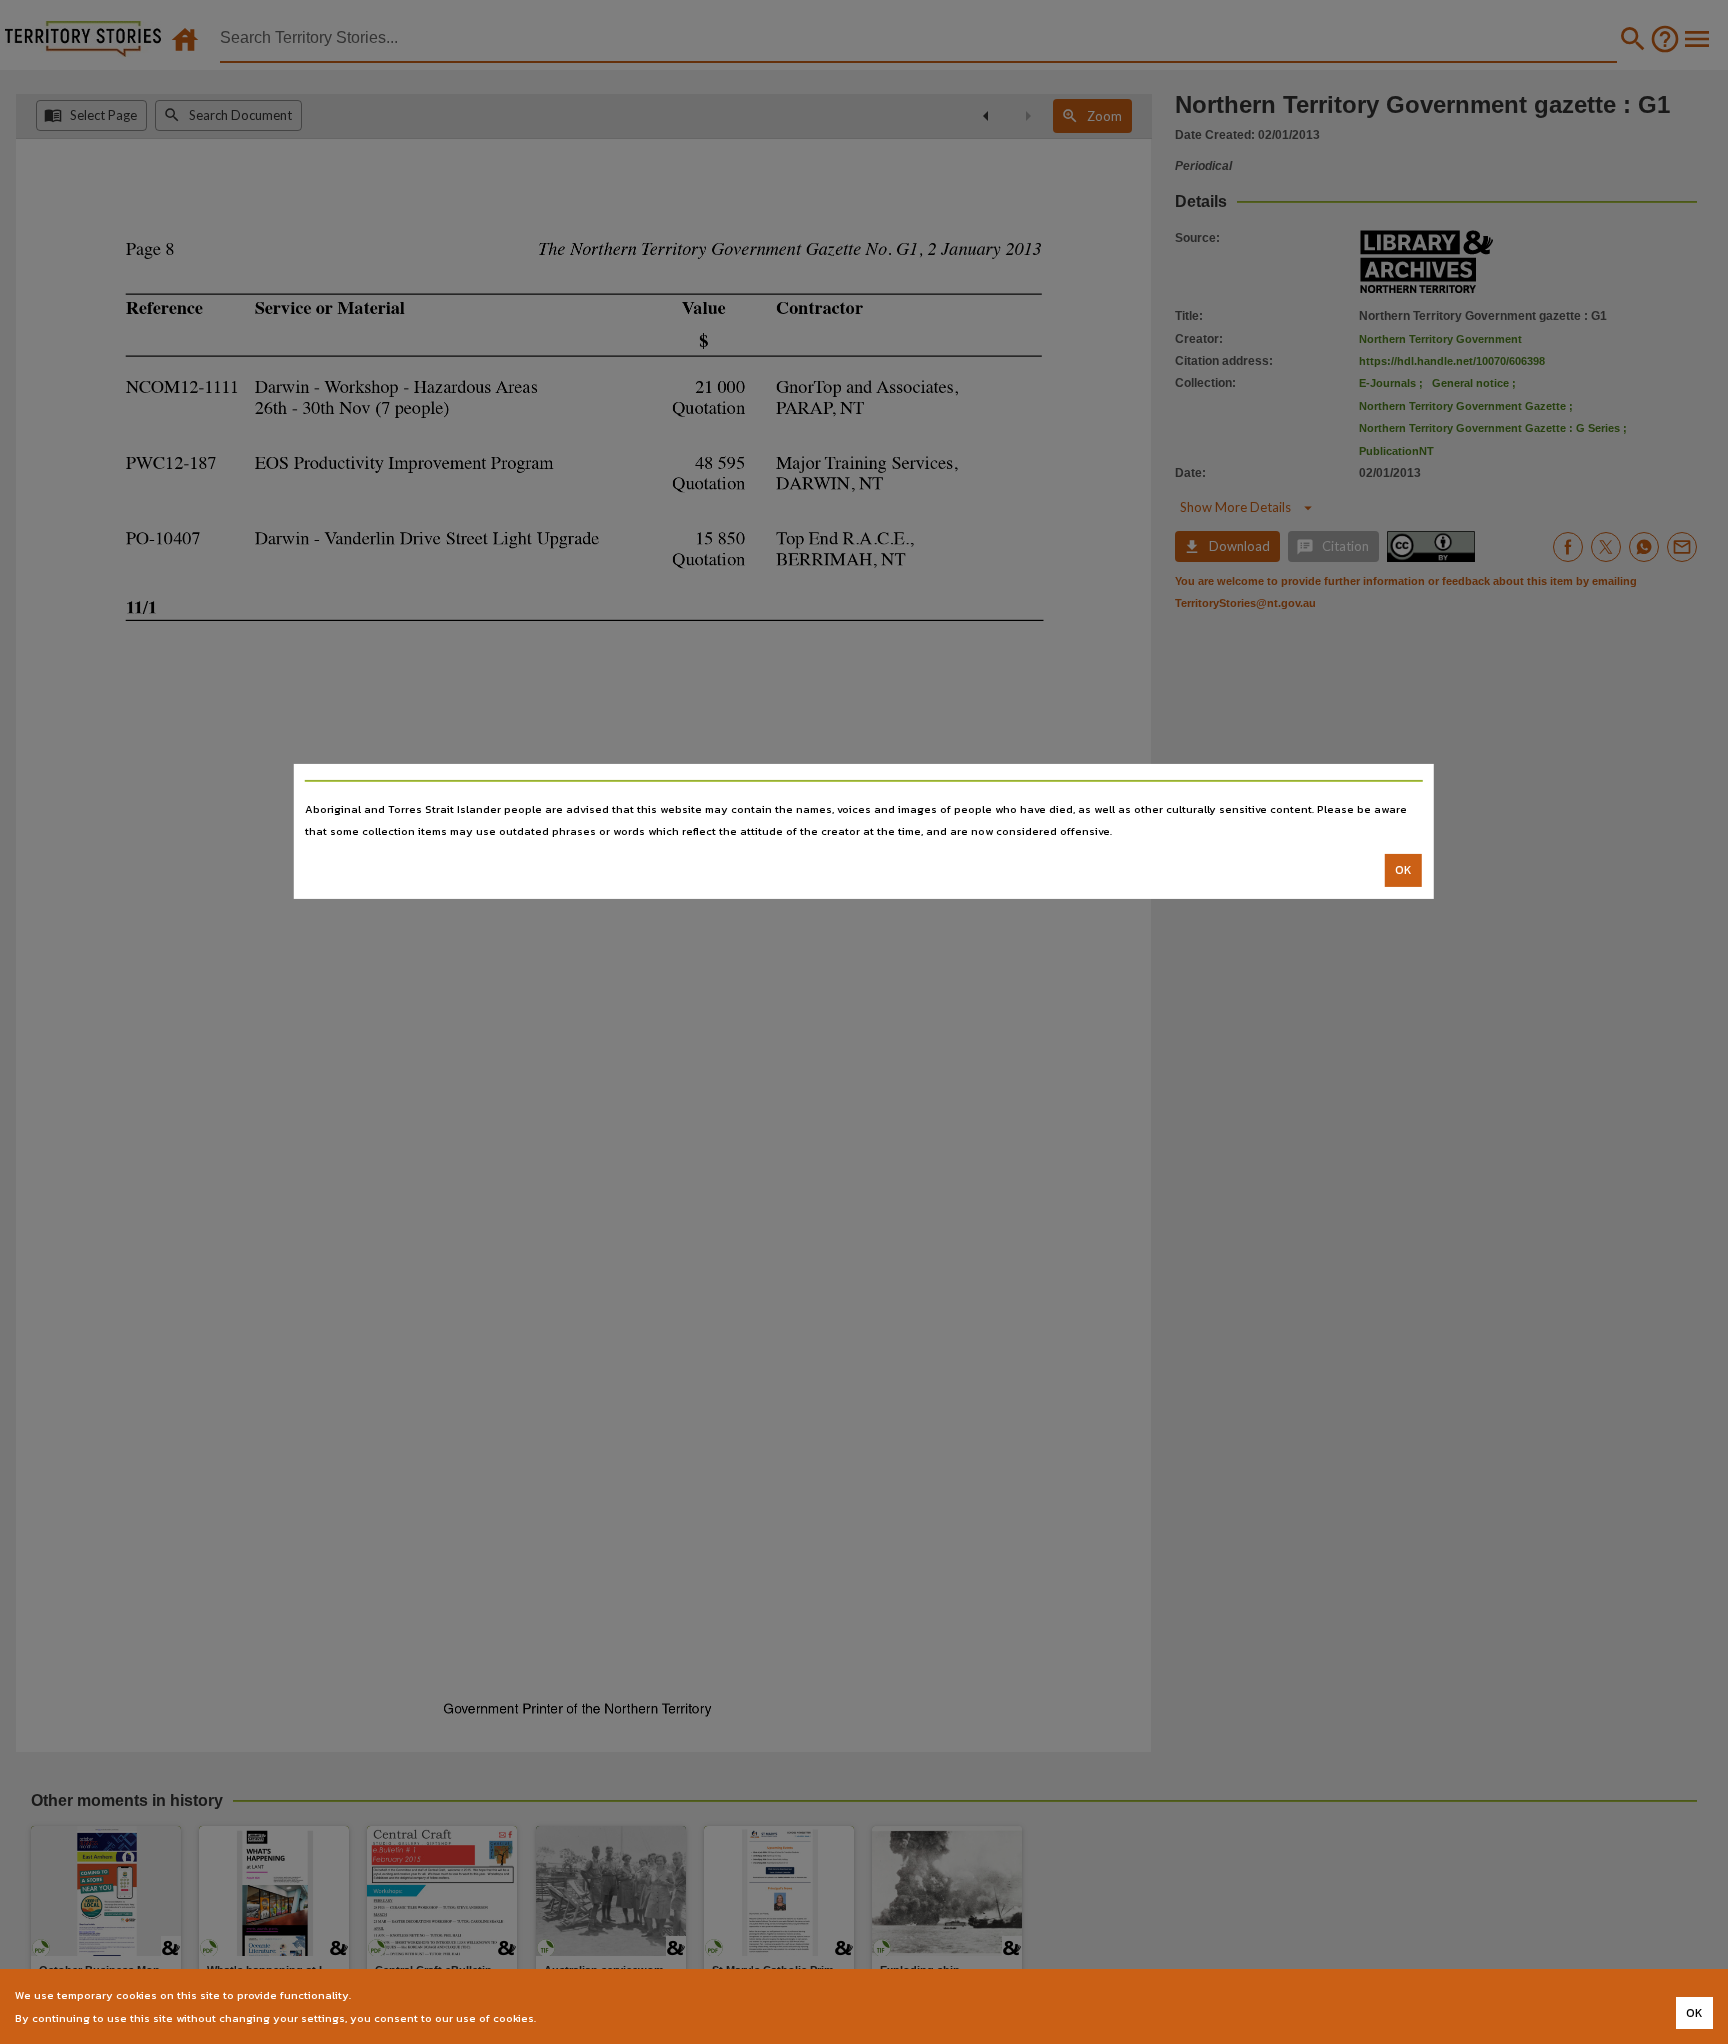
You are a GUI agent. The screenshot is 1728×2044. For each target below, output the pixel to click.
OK (1403, 870)
